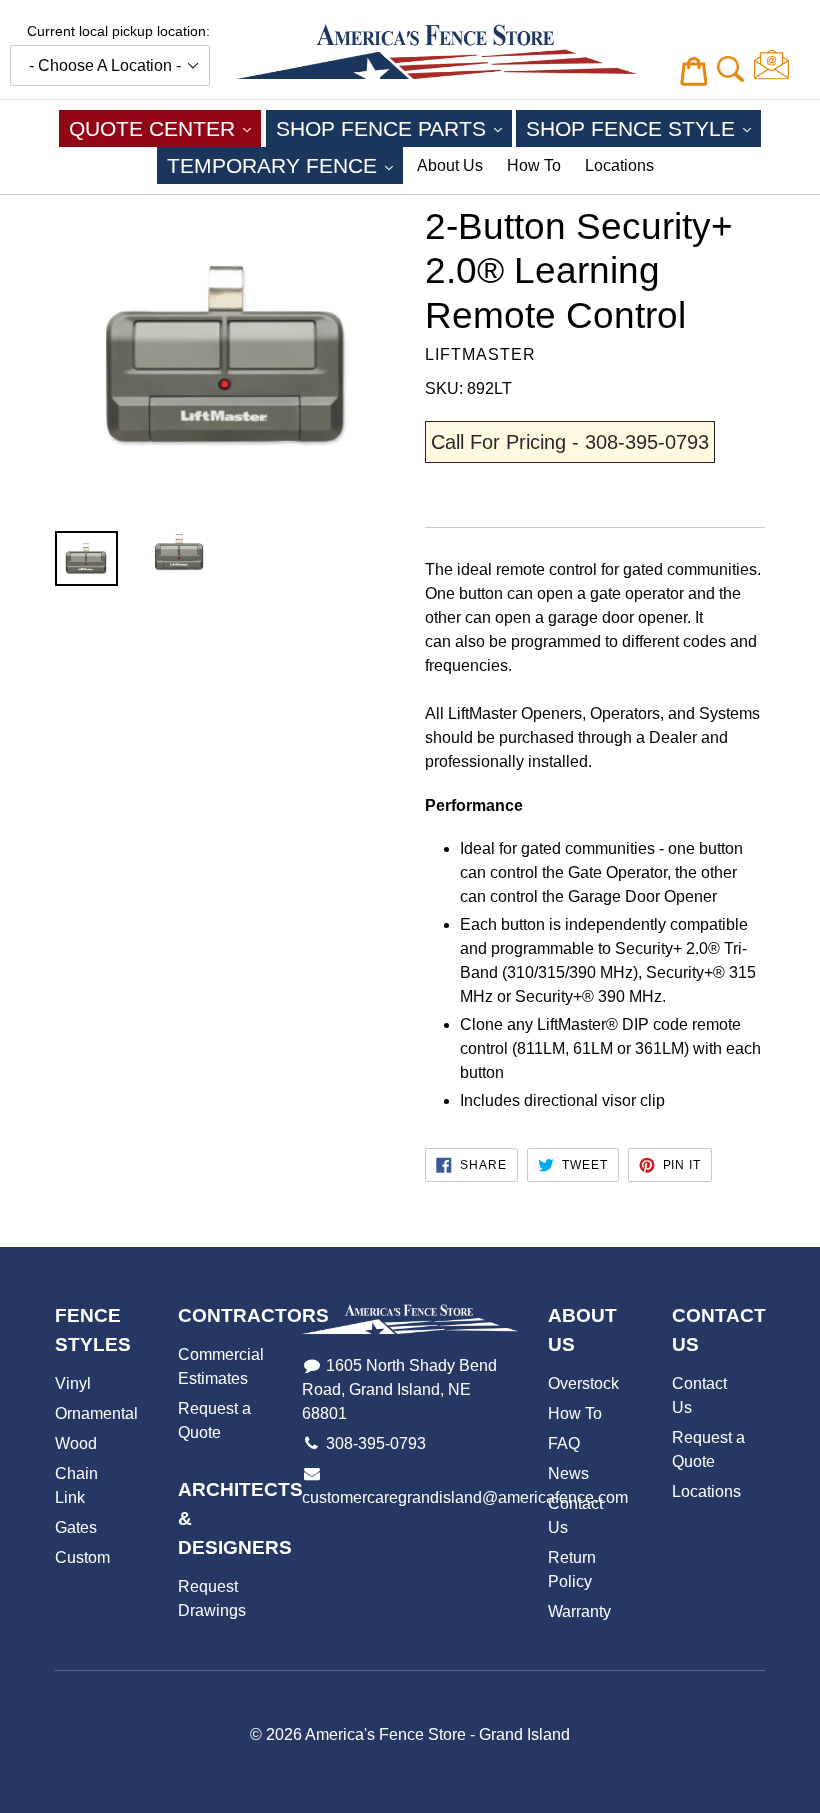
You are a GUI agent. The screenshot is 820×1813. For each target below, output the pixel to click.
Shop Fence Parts (394, 128)
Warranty (579, 1611)
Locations (619, 165)
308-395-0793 (376, 1443)
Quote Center (165, 128)
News (568, 1473)
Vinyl (73, 1383)
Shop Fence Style (643, 128)
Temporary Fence (285, 165)
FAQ (564, 1443)
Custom (82, 1557)
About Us (450, 165)
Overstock (583, 1383)
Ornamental (96, 1413)
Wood (76, 1443)
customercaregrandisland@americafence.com (465, 1497)
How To (534, 165)
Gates (76, 1527)
